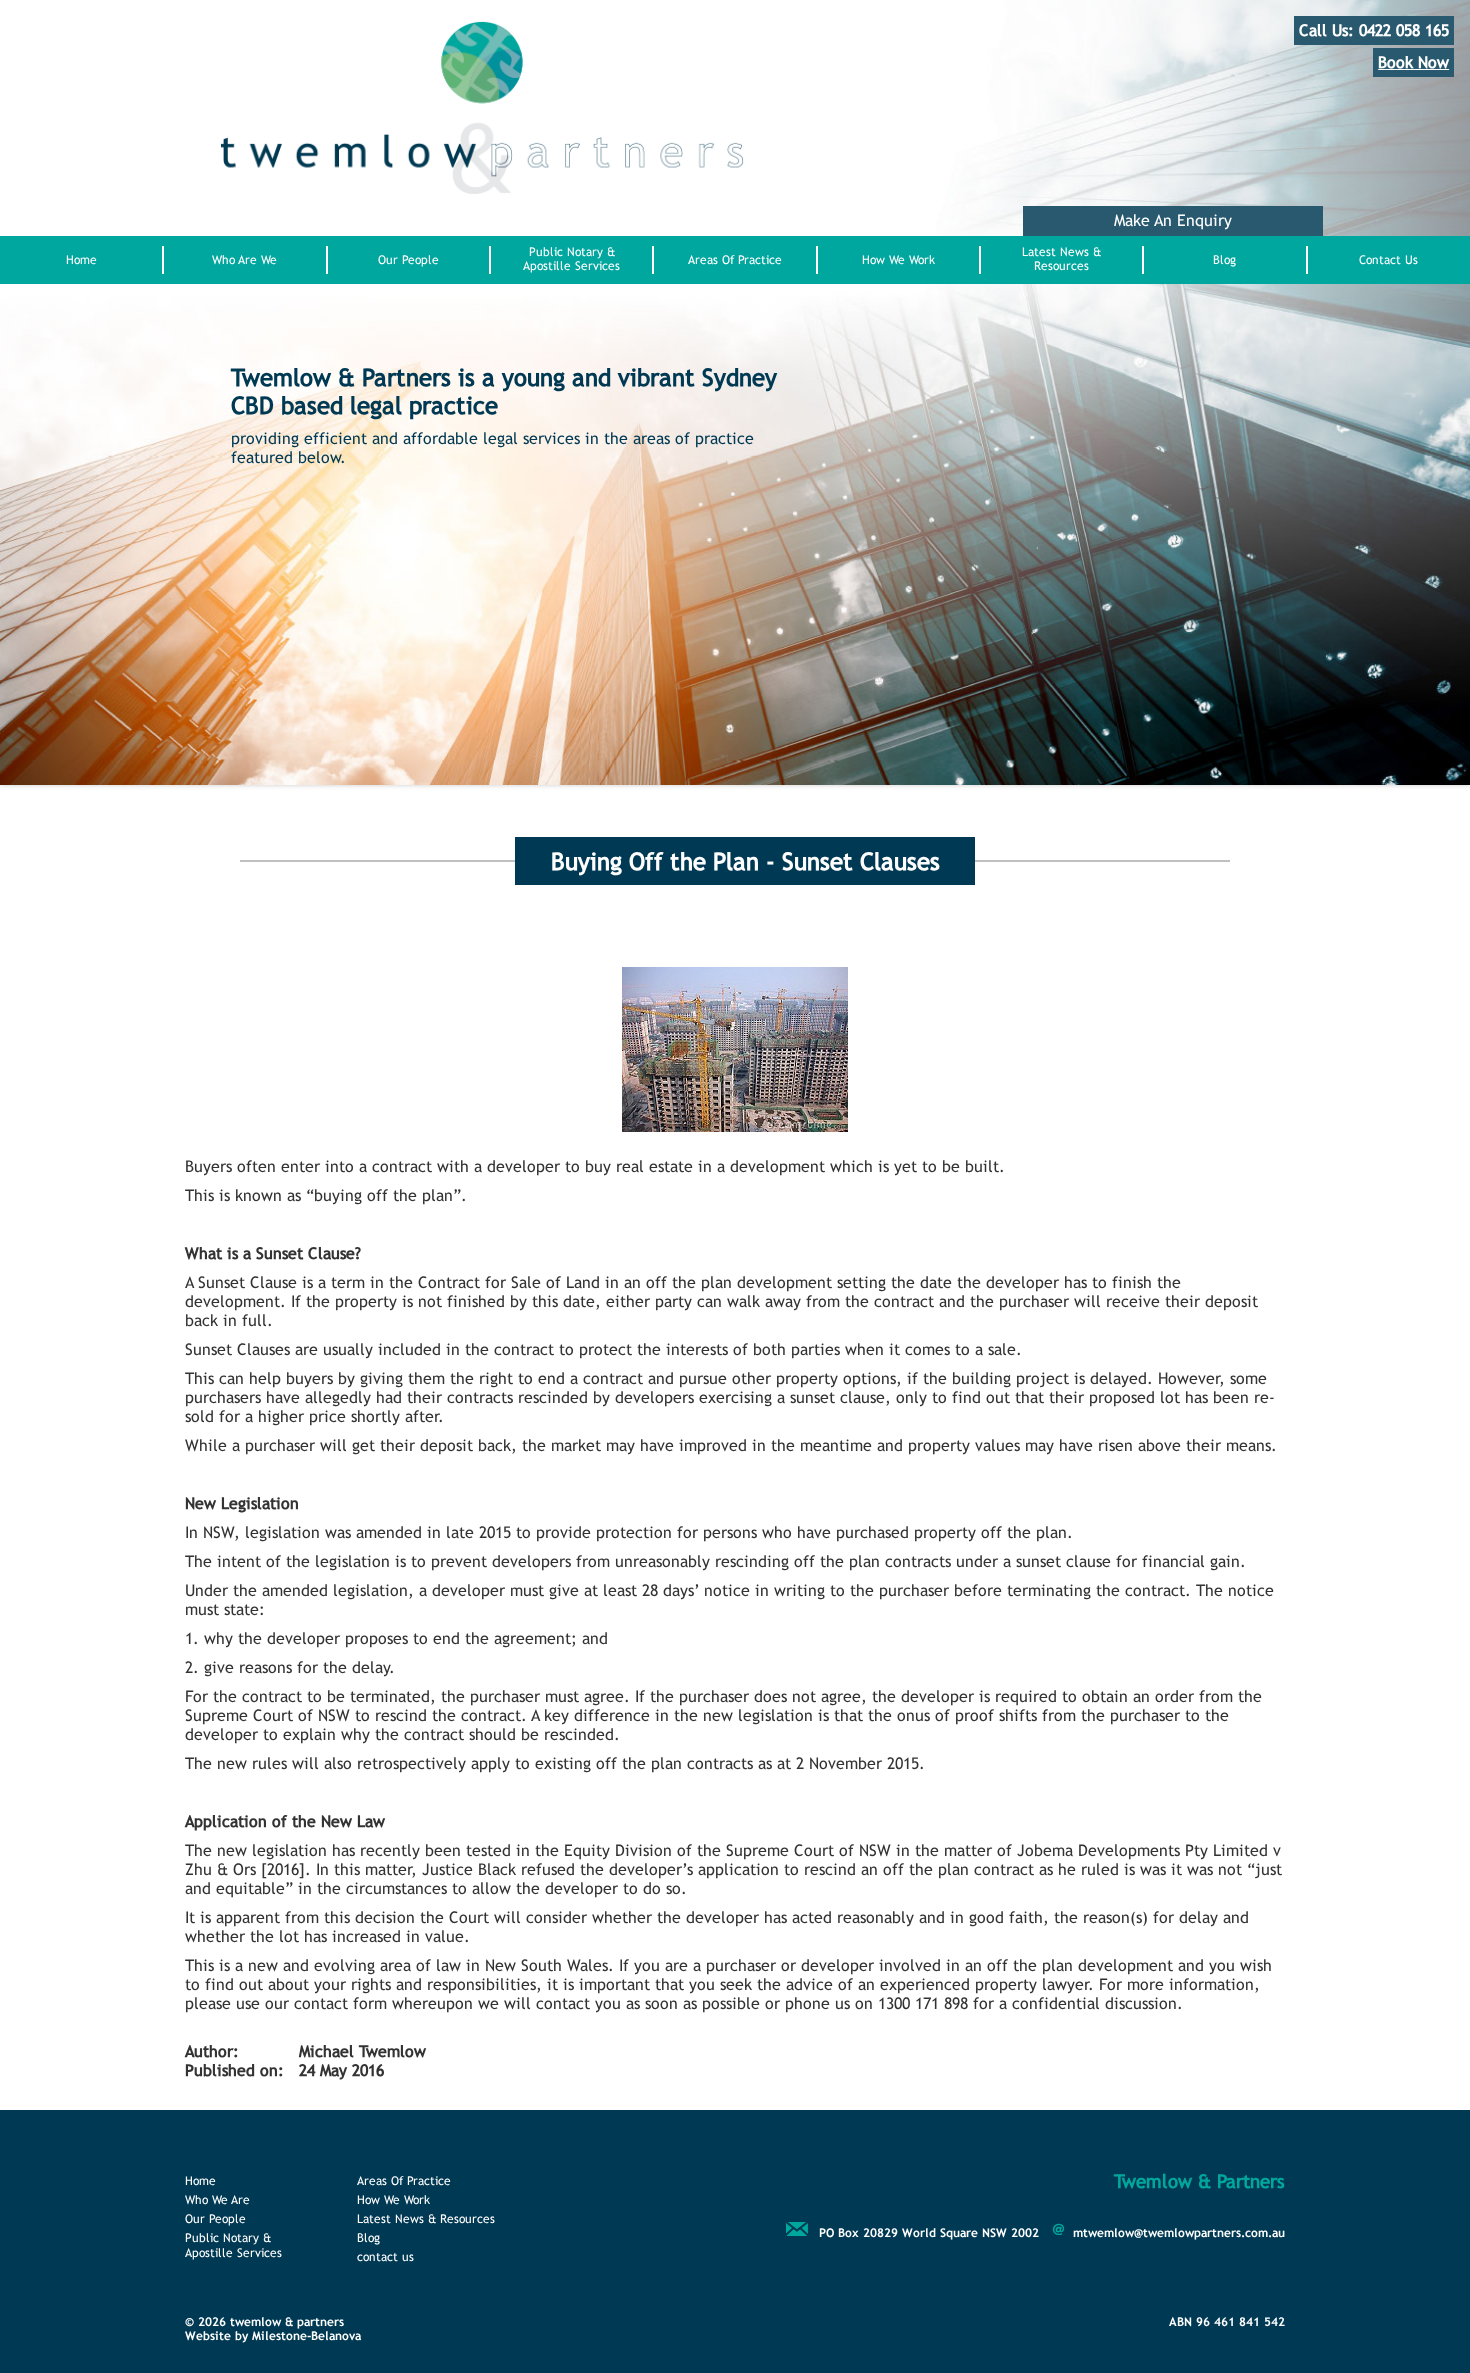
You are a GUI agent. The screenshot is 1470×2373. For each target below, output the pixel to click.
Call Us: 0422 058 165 (1374, 30)
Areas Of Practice (735, 260)
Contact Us (1388, 260)
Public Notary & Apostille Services (571, 259)
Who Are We (244, 260)
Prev (241, 680)
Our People (408, 260)
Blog (1224, 260)
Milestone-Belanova (306, 2336)
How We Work (898, 260)
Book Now (1413, 62)
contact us (385, 2257)
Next (299, 680)
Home (81, 260)
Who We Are (217, 2200)
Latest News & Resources (1061, 259)
